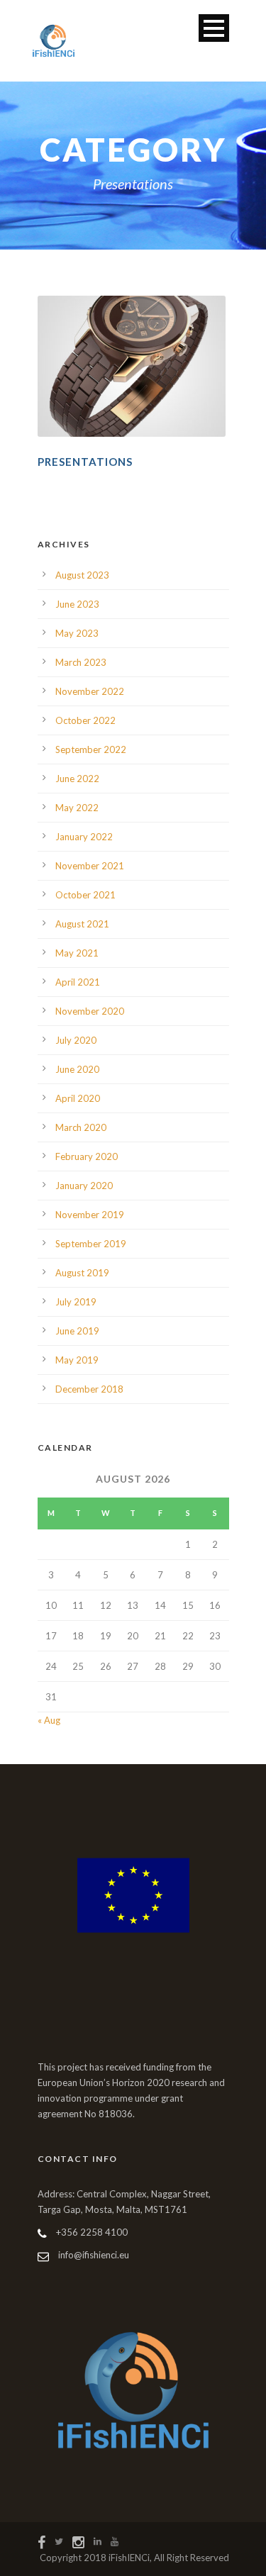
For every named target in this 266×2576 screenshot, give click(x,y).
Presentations (85, 462)
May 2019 (77, 1360)
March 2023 (81, 662)
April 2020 (78, 1098)
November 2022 (90, 691)
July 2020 (76, 1040)
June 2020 (77, 1069)
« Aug (49, 1720)
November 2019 (90, 1215)
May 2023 (77, 633)
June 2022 (77, 779)
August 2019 (82, 1273)
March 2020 (81, 1127)
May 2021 (77, 953)
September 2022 (91, 749)
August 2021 (82, 924)
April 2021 (78, 982)
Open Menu (214, 28)
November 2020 (90, 1011)
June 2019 (77, 1331)
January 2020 (84, 1186)
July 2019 (76, 1302)
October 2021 (85, 895)
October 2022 (85, 720)
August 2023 (82, 575)
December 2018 (89, 1389)
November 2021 (90, 866)
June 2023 (77, 604)
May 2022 (77, 808)
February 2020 (87, 1156)
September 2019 (91, 1244)
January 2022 (84, 837)
